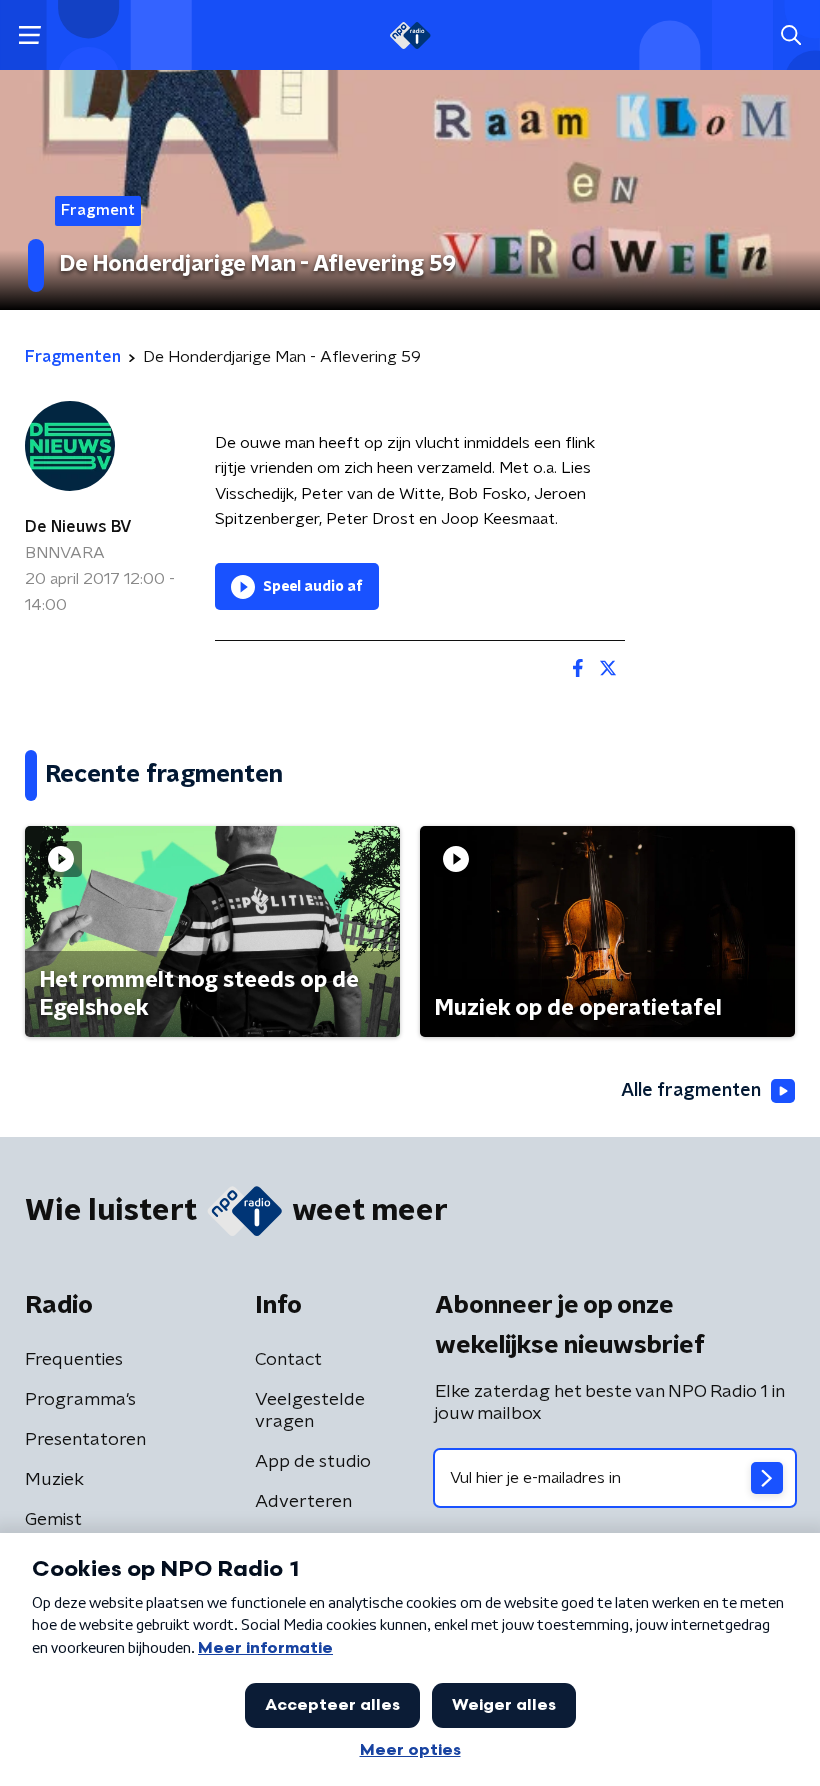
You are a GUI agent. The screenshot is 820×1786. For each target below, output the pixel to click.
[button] (29, 35)
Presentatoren (85, 1440)
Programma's (80, 1400)
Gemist (53, 1520)
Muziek (54, 1480)
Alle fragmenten (691, 1091)
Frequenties (74, 1360)
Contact (288, 1360)
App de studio (313, 1462)
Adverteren (303, 1502)
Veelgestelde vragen (310, 1411)
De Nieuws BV (78, 527)
